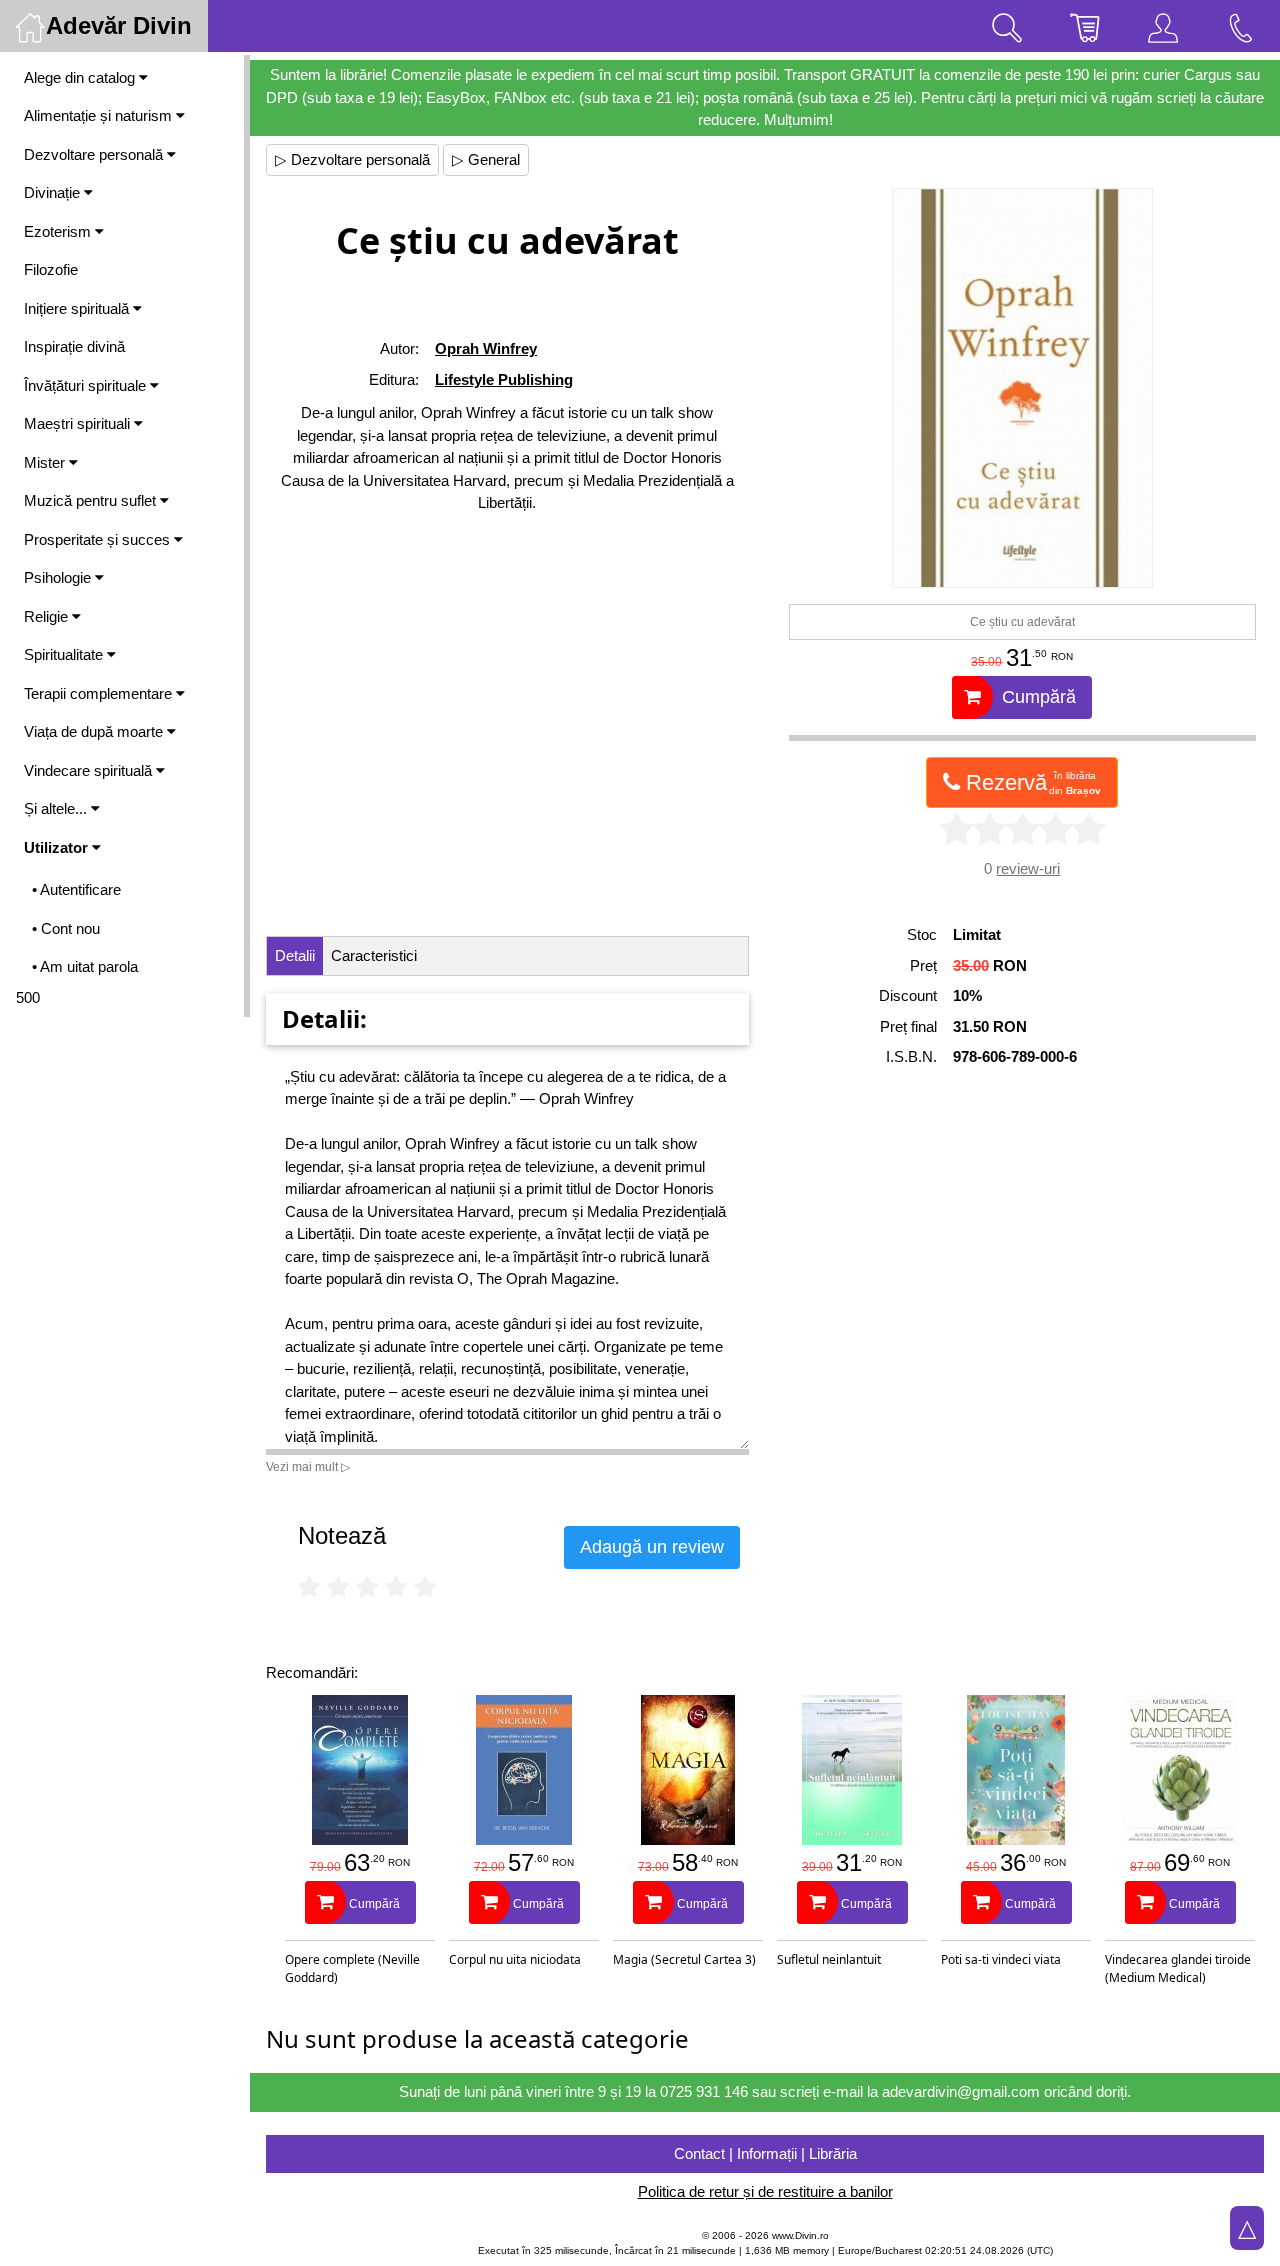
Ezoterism (59, 231)
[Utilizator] (1163, 26)
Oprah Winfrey (486, 348)
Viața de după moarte (95, 731)
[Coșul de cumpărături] (1085, 26)
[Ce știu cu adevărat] (1022, 388)
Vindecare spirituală (90, 770)
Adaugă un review (652, 1547)
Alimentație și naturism (100, 115)
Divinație (54, 192)
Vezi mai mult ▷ (308, 1467)
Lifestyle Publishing (504, 379)
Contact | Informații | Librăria (765, 2153)
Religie (48, 616)
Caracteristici (374, 955)
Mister (46, 462)
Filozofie (51, 269)
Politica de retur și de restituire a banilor (765, 2191)
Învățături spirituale (87, 385)
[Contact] (1241, 26)
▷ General (486, 159)
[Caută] (1007, 26)
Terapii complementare (100, 693)
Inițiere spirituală (78, 308)
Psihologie (59, 577)
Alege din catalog (81, 77)
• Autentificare (76, 889)
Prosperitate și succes (99, 539)
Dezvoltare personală (95, 154)
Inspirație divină (74, 346)
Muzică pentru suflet (92, 500)
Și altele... (57, 808)
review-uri (1028, 868)
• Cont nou (66, 928)
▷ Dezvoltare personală (352, 159)
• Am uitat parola (85, 966)
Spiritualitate (65, 654)
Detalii (295, 955)
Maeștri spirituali (79, 423)
